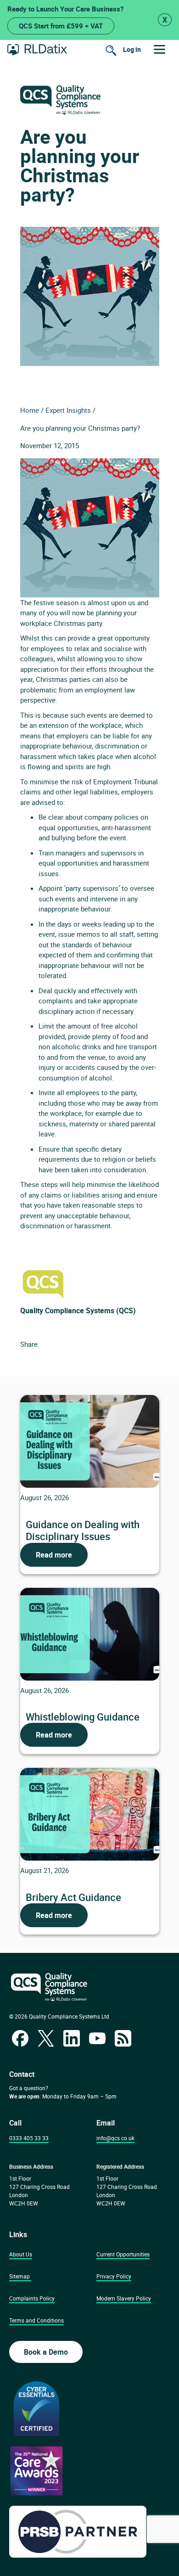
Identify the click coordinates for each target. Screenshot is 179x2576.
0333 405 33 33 (29, 2138)
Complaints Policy (32, 2298)
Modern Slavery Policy (124, 2298)
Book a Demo (46, 2352)
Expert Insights (68, 410)
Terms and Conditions (36, 2320)
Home (30, 410)
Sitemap (20, 2276)
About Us (21, 2254)
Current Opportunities (123, 2254)
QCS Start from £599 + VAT (61, 26)
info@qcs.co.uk (115, 2138)
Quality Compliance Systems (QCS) (78, 1310)
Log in (132, 49)
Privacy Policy (114, 2276)
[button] (159, 49)
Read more (54, 1555)
